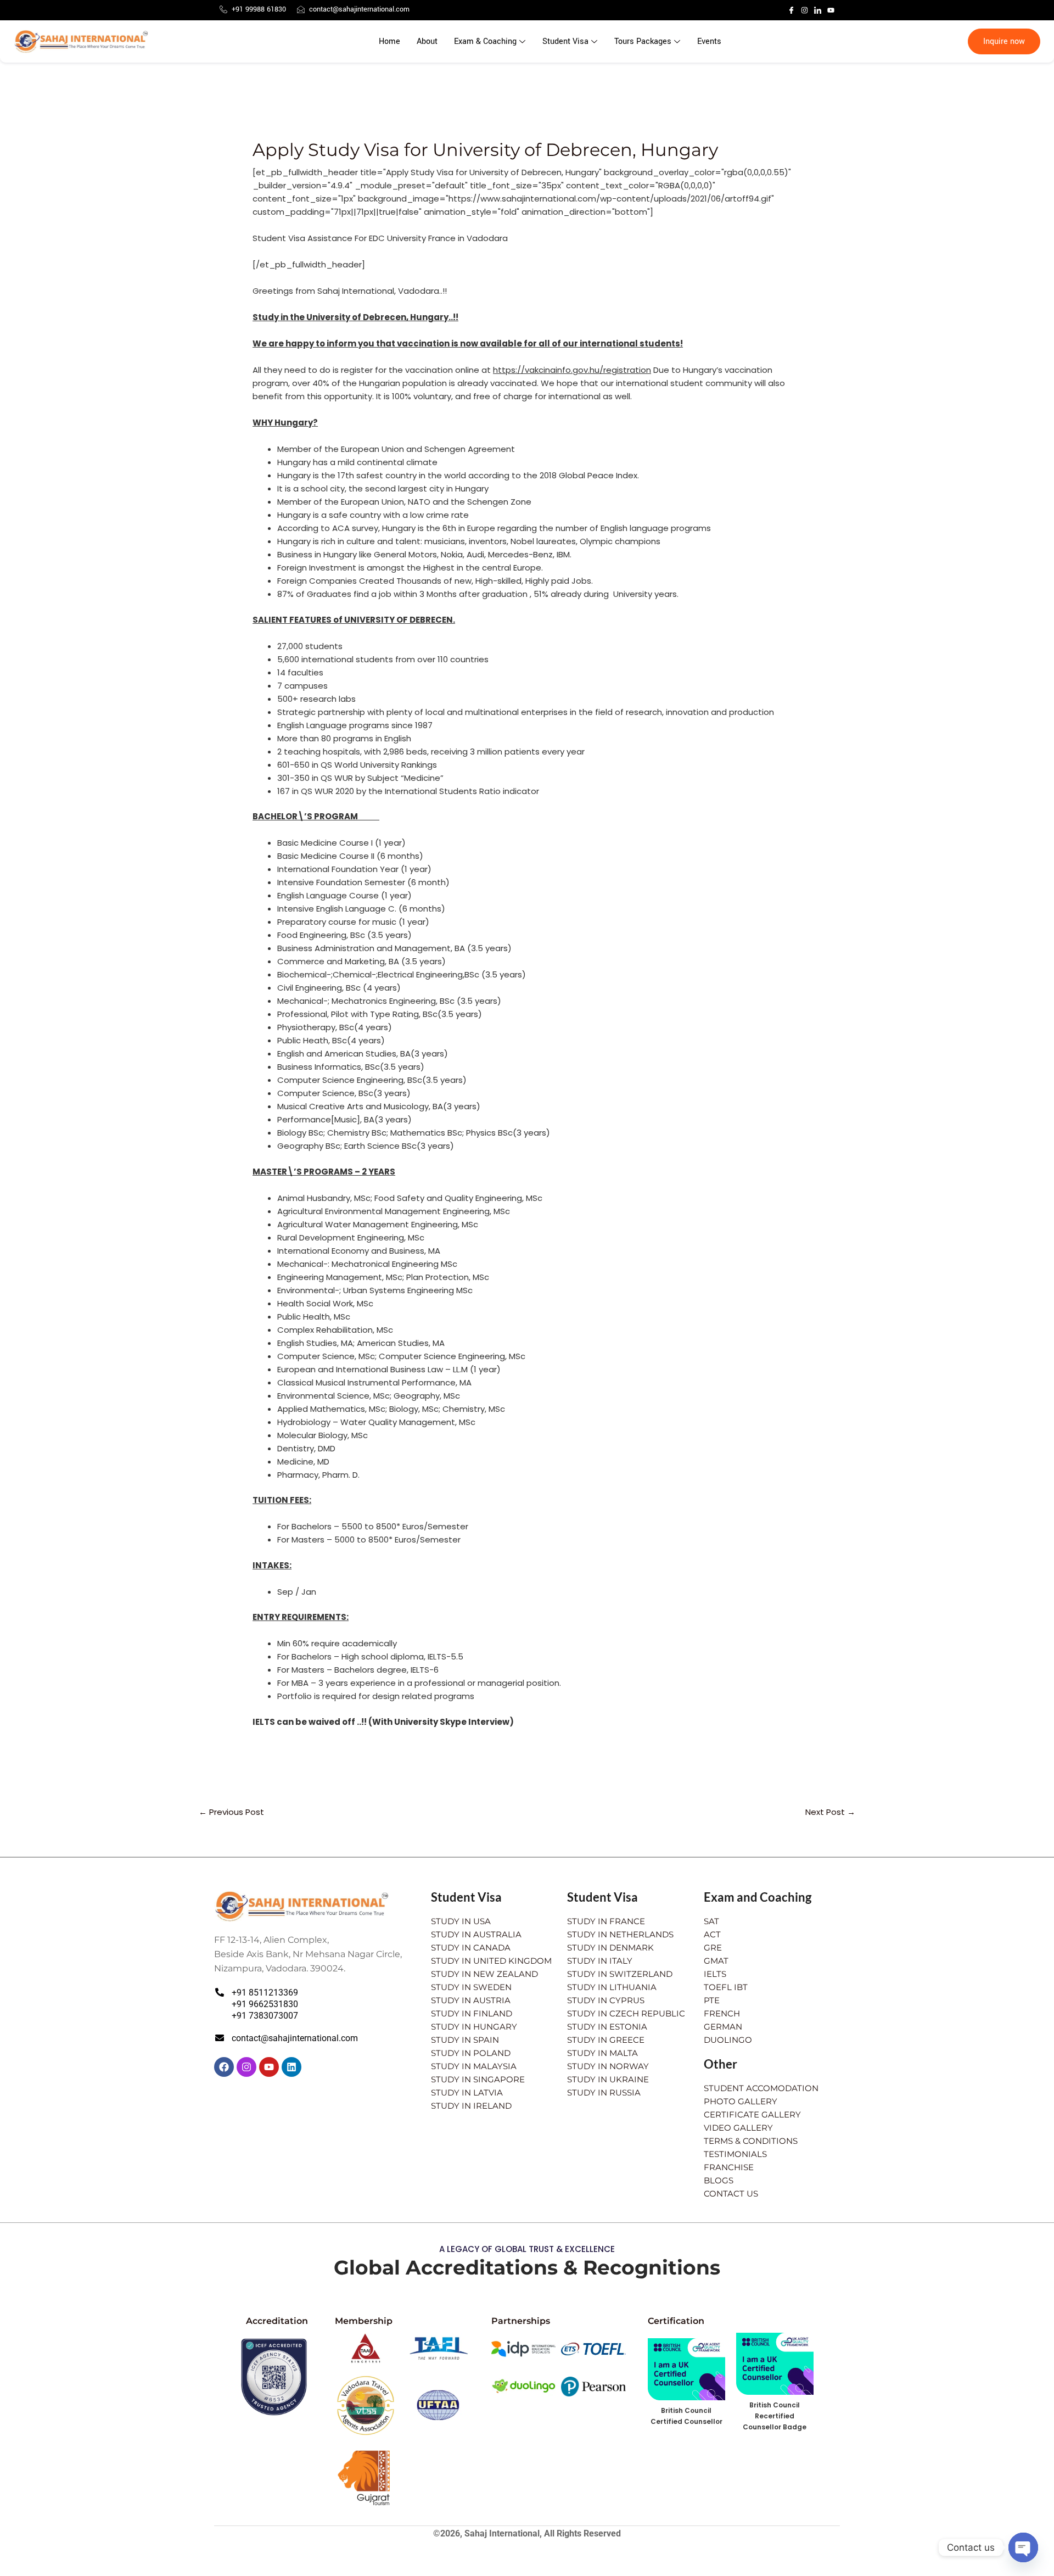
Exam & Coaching (485, 41)
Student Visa (565, 41)
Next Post (830, 1812)
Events (709, 41)
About (427, 41)
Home (389, 41)
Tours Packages (643, 41)
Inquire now (1004, 41)
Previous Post (231, 1812)
